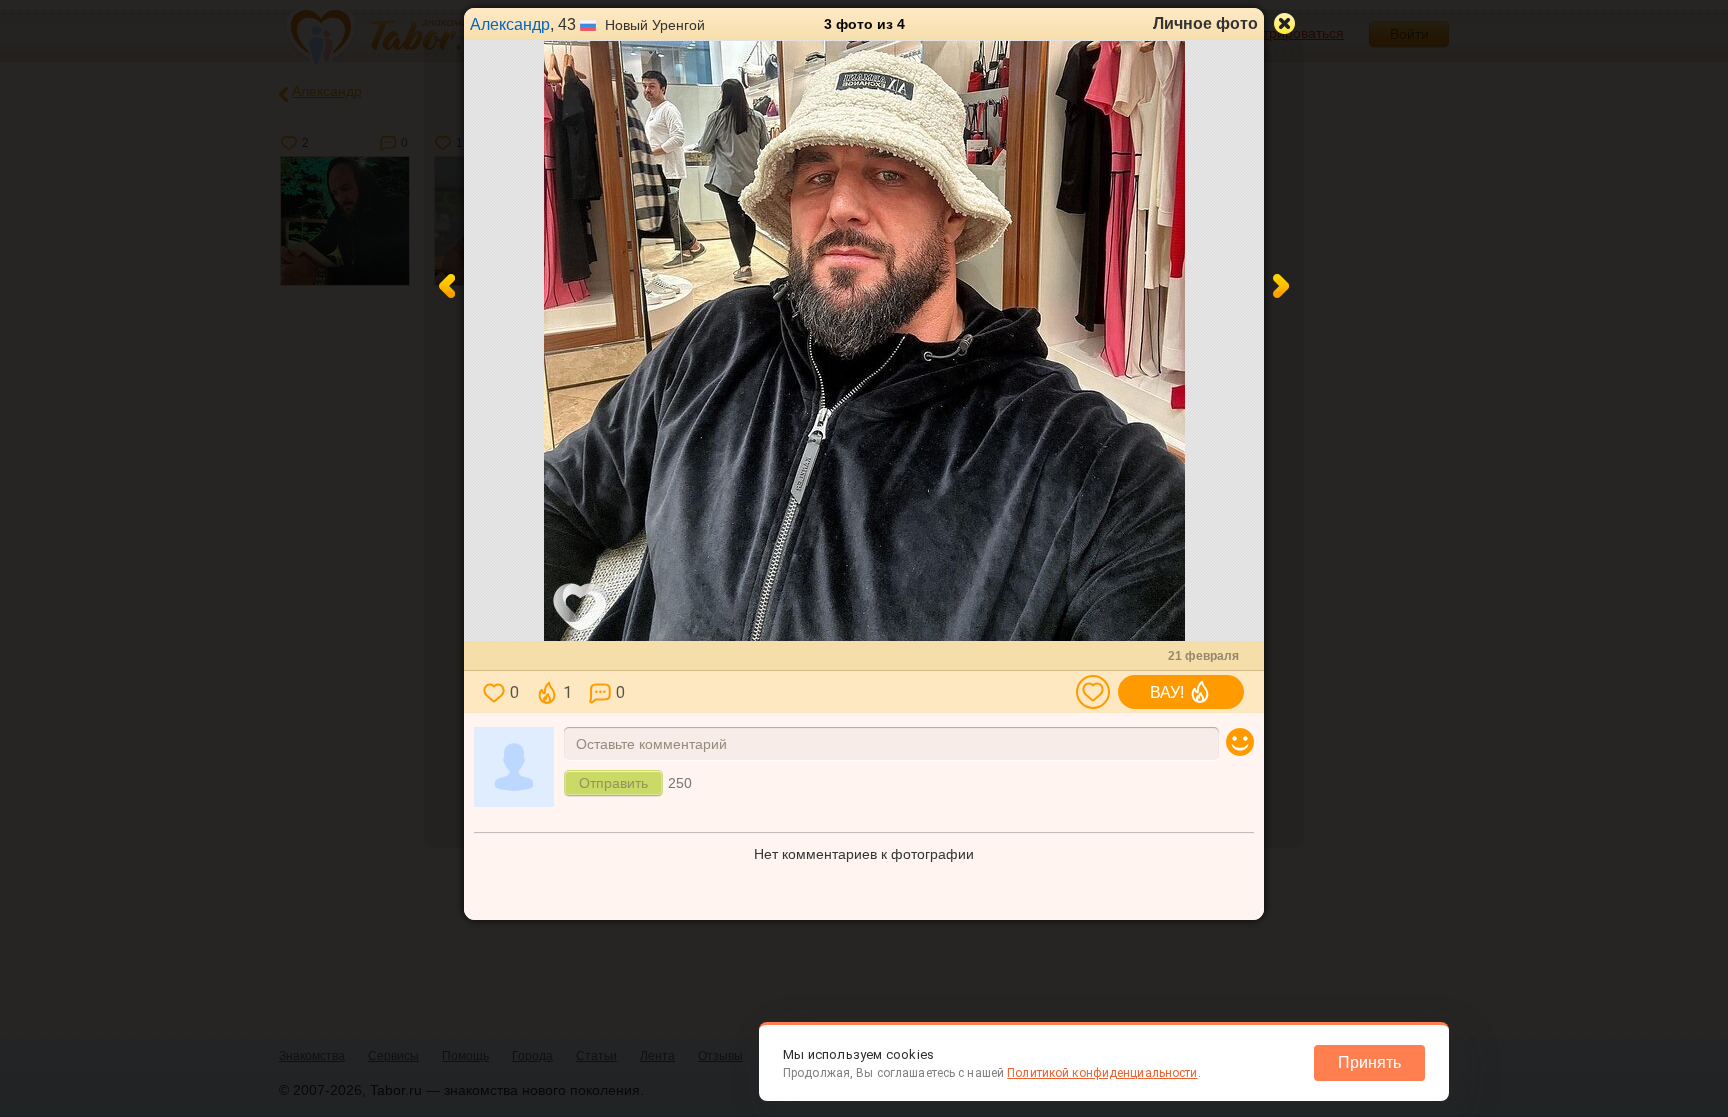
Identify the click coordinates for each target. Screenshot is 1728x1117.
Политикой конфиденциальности (1102, 1073)
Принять (1369, 1062)
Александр (510, 24)
